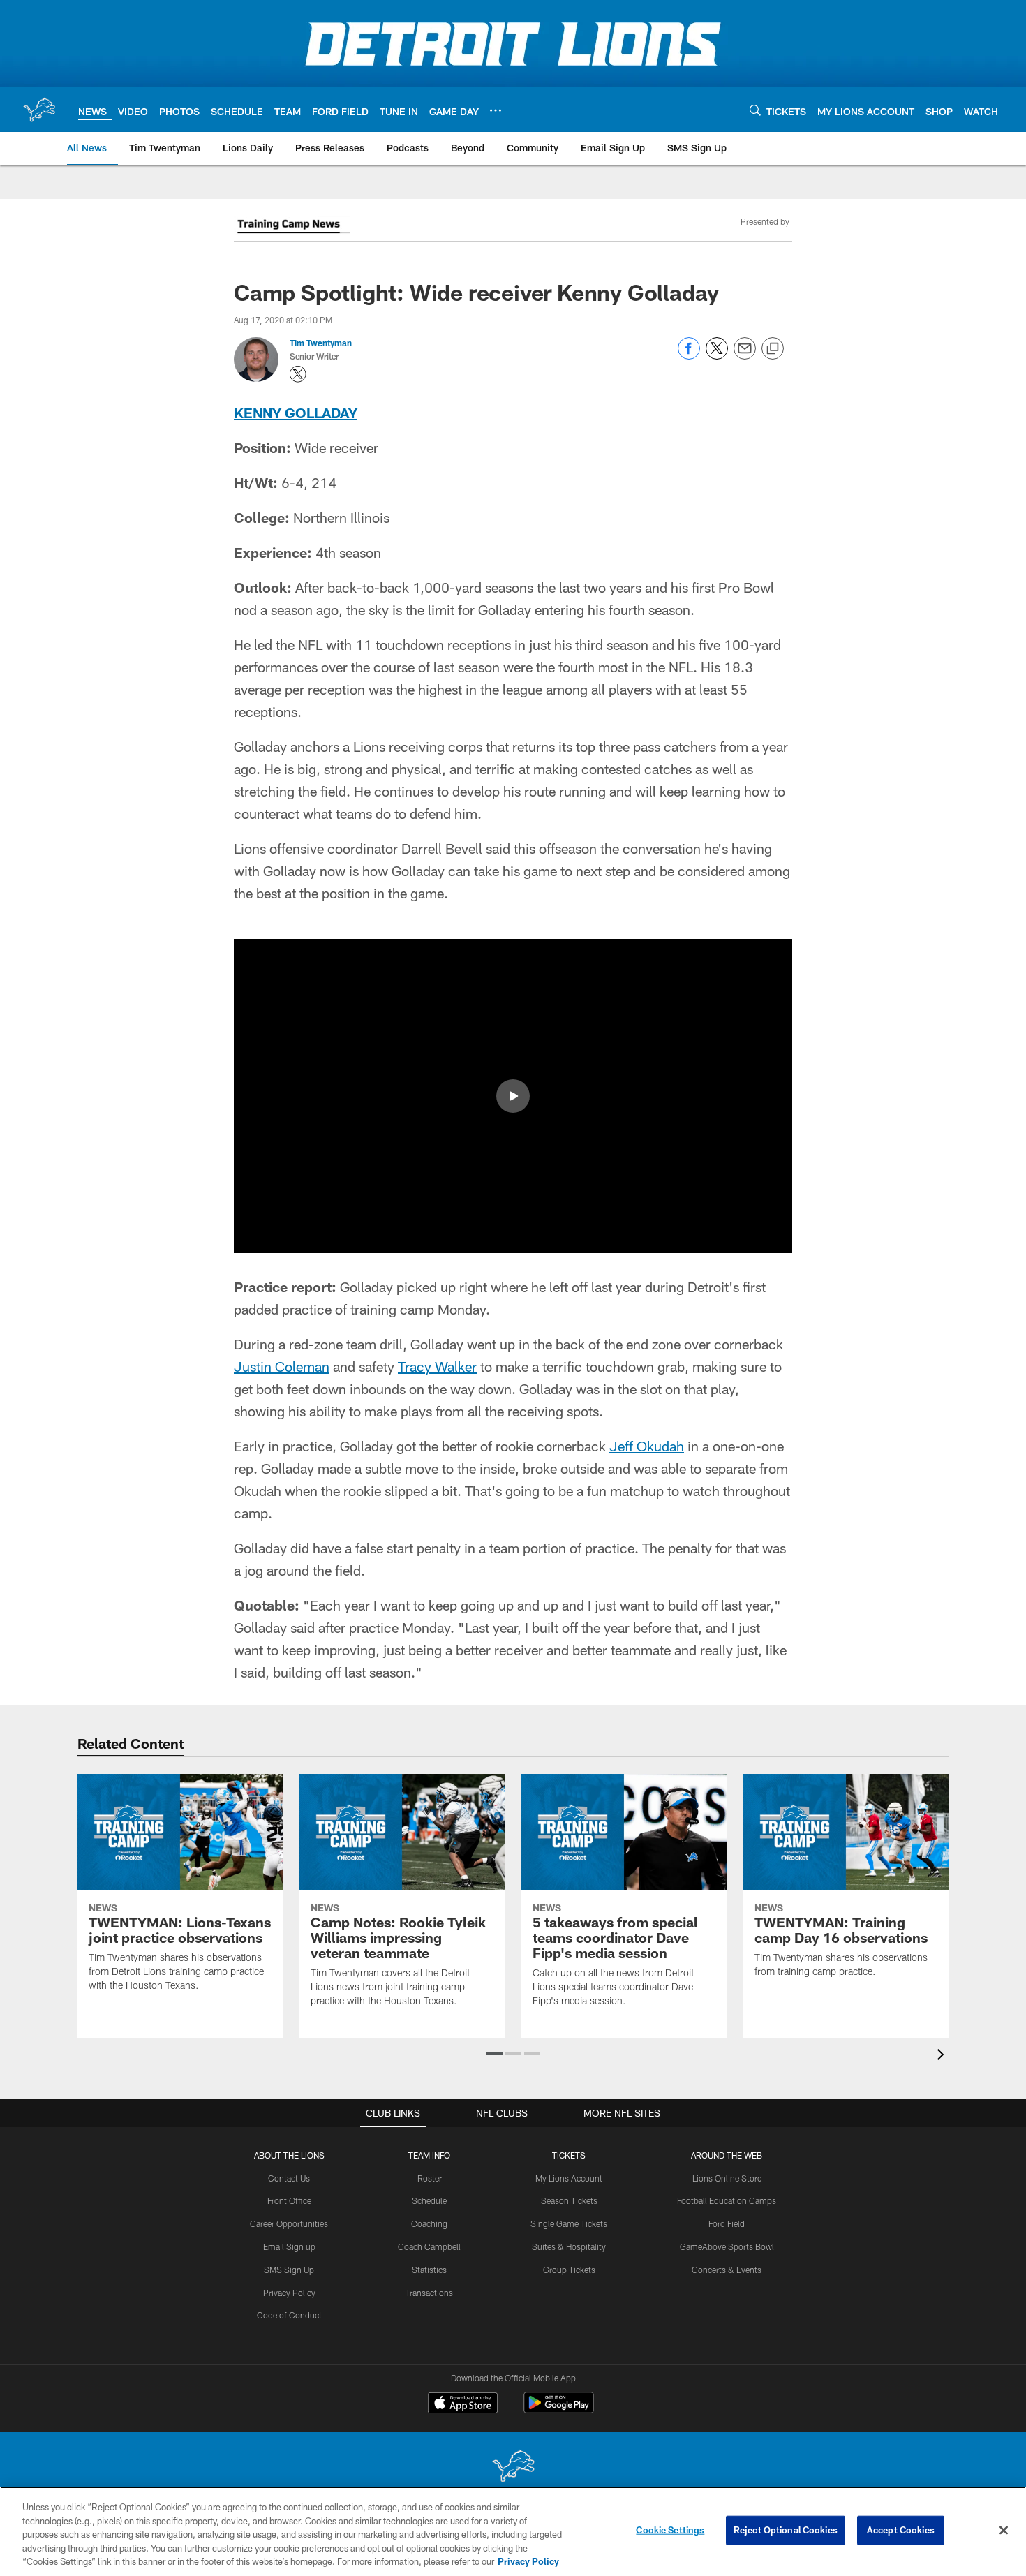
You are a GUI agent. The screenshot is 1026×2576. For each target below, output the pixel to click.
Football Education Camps (727, 2200)
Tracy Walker (437, 1366)
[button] (513, 1096)
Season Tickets (569, 2200)
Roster (430, 2178)
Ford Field (727, 2223)
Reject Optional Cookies (786, 2530)
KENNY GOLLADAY (296, 413)
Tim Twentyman (321, 343)
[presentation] (943, 2056)
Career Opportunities (289, 2223)
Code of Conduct (289, 2315)
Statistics (429, 2270)
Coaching (429, 2223)
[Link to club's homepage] (39, 110)
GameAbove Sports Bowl (727, 2246)
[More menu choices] (496, 110)
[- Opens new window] (292, 227)
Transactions (429, 2293)
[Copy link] (773, 349)
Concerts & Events (727, 2270)
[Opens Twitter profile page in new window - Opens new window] (298, 374)
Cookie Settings (670, 2530)
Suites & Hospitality (569, 2246)
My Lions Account (569, 2178)
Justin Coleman (282, 1366)
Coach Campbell (429, 2246)
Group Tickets (569, 2270)
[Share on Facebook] (689, 356)
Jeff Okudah (647, 1446)
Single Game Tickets (569, 2223)
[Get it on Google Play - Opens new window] (559, 2410)
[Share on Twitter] (717, 356)
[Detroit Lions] (513, 2467)
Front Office (289, 2200)
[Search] (755, 110)
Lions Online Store (727, 2178)
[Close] (1004, 2531)
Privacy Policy (289, 2293)
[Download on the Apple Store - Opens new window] (463, 2404)
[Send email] (745, 356)
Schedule (429, 2200)
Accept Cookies (901, 2530)
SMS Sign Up (289, 2270)
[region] (513, 2531)
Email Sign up (289, 2246)
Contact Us (289, 2178)
